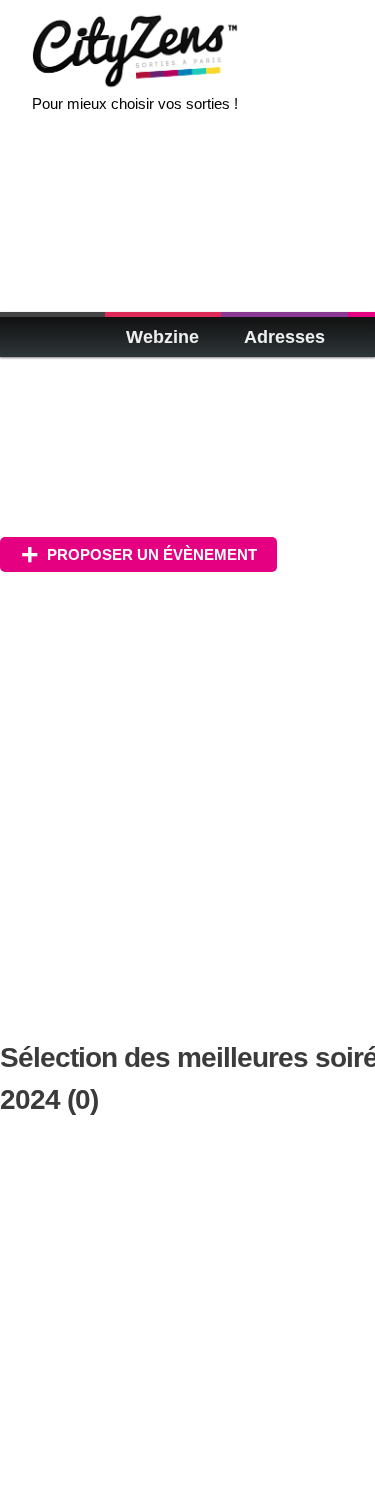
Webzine (162, 337)
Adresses (284, 337)
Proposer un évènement (152, 554)
